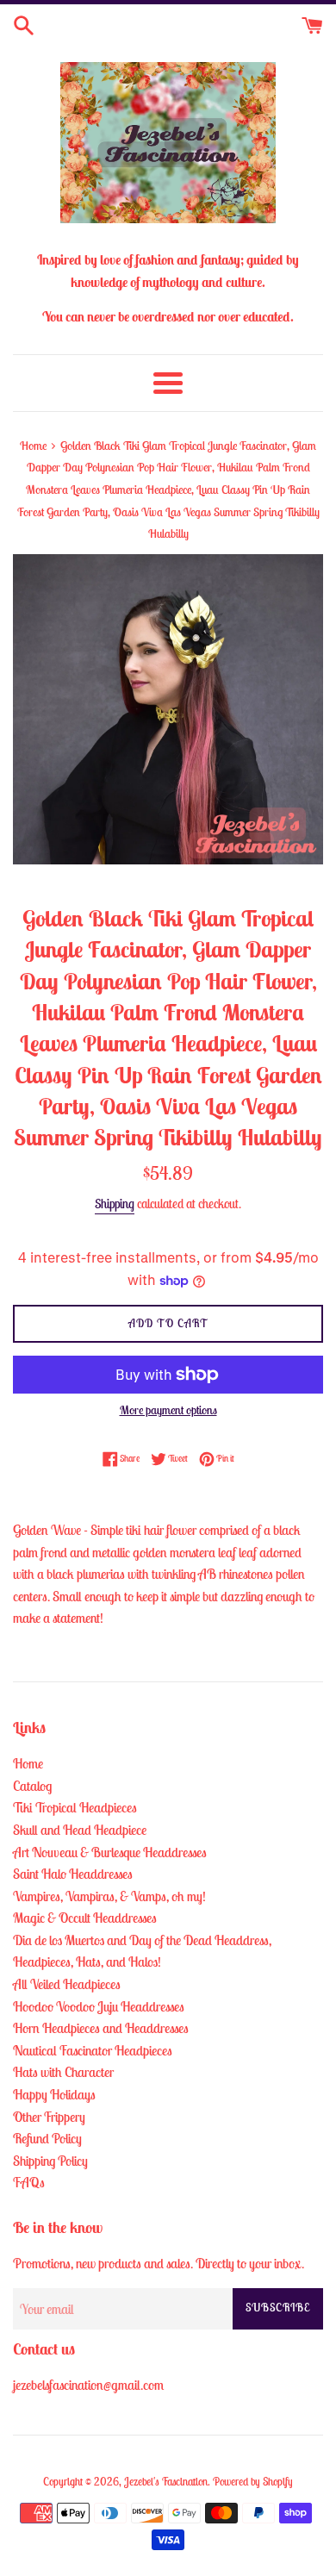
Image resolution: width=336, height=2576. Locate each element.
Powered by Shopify (253, 2482)
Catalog (32, 1786)
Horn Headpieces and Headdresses (101, 2028)
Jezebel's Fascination (166, 2482)
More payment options (168, 1410)
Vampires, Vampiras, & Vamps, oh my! (109, 1896)
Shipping (115, 1204)
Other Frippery (49, 2117)
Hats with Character (63, 2072)
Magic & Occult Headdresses (85, 1918)
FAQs (29, 2182)
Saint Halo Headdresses (73, 1874)
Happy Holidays (54, 2094)
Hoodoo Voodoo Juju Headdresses (99, 2006)
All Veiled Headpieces (67, 1984)
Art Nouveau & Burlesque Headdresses (110, 1852)
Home (28, 1763)
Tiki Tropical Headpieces (75, 1807)
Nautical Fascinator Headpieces (93, 2050)
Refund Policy (47, 2138)
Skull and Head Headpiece (80, 1830)
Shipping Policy (50, 2161)
